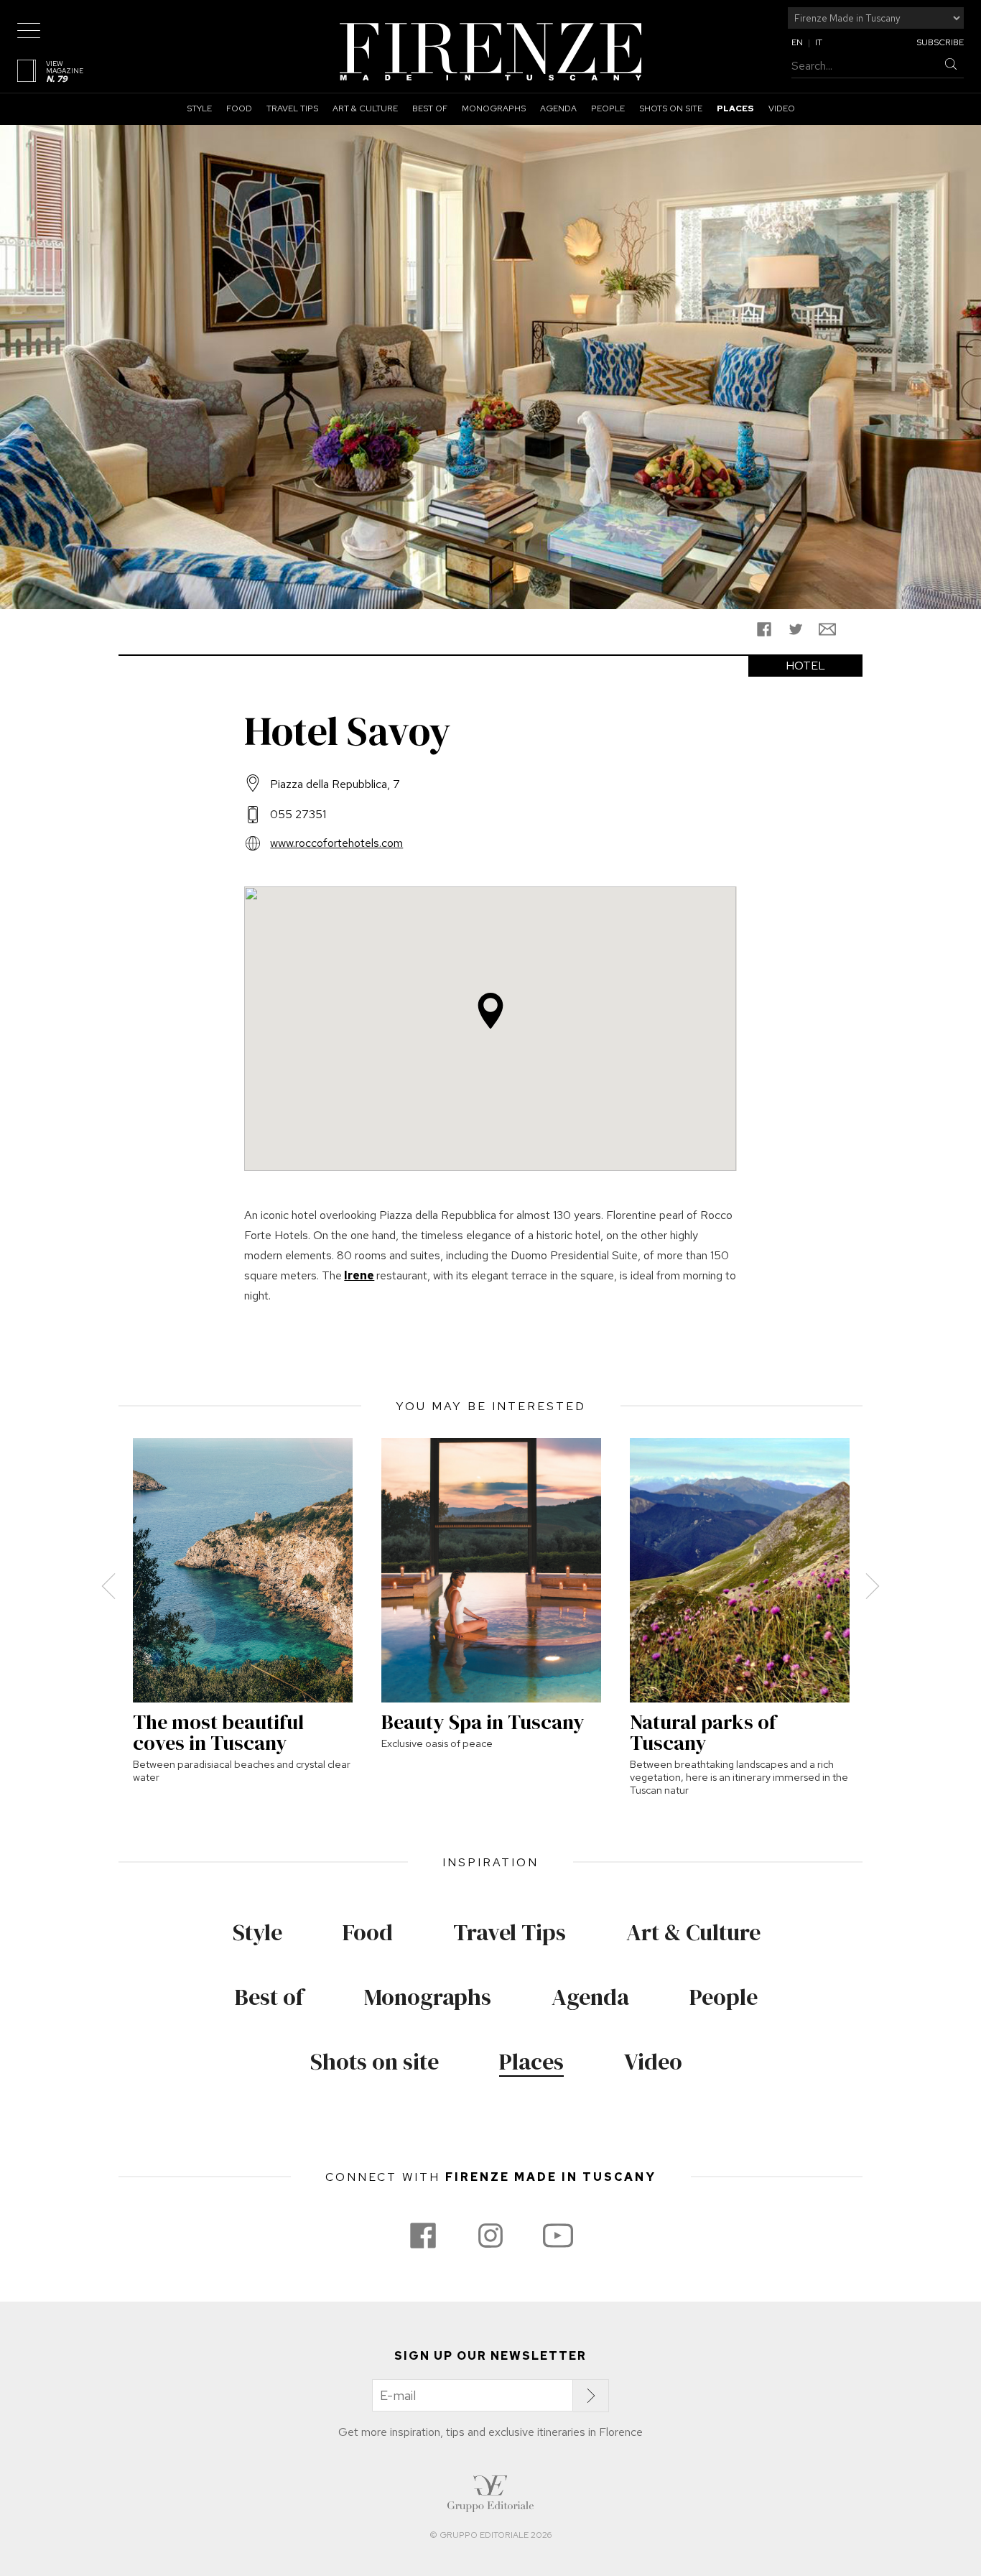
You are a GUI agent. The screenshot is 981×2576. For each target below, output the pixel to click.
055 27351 (298, 814)
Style (199, 108)
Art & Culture (365, 108)
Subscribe (940, 42)
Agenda (558, 108)
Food (239, 108)
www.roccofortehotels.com (336, 843)
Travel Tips (292, 108)
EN (797, 42)
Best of (430, 108)
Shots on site (671, 108)
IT (819, 42)
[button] (490, 1011)
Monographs (494, 108)
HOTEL (805, 666)
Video (782, 108)
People (608, 108)
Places (735, 108)
